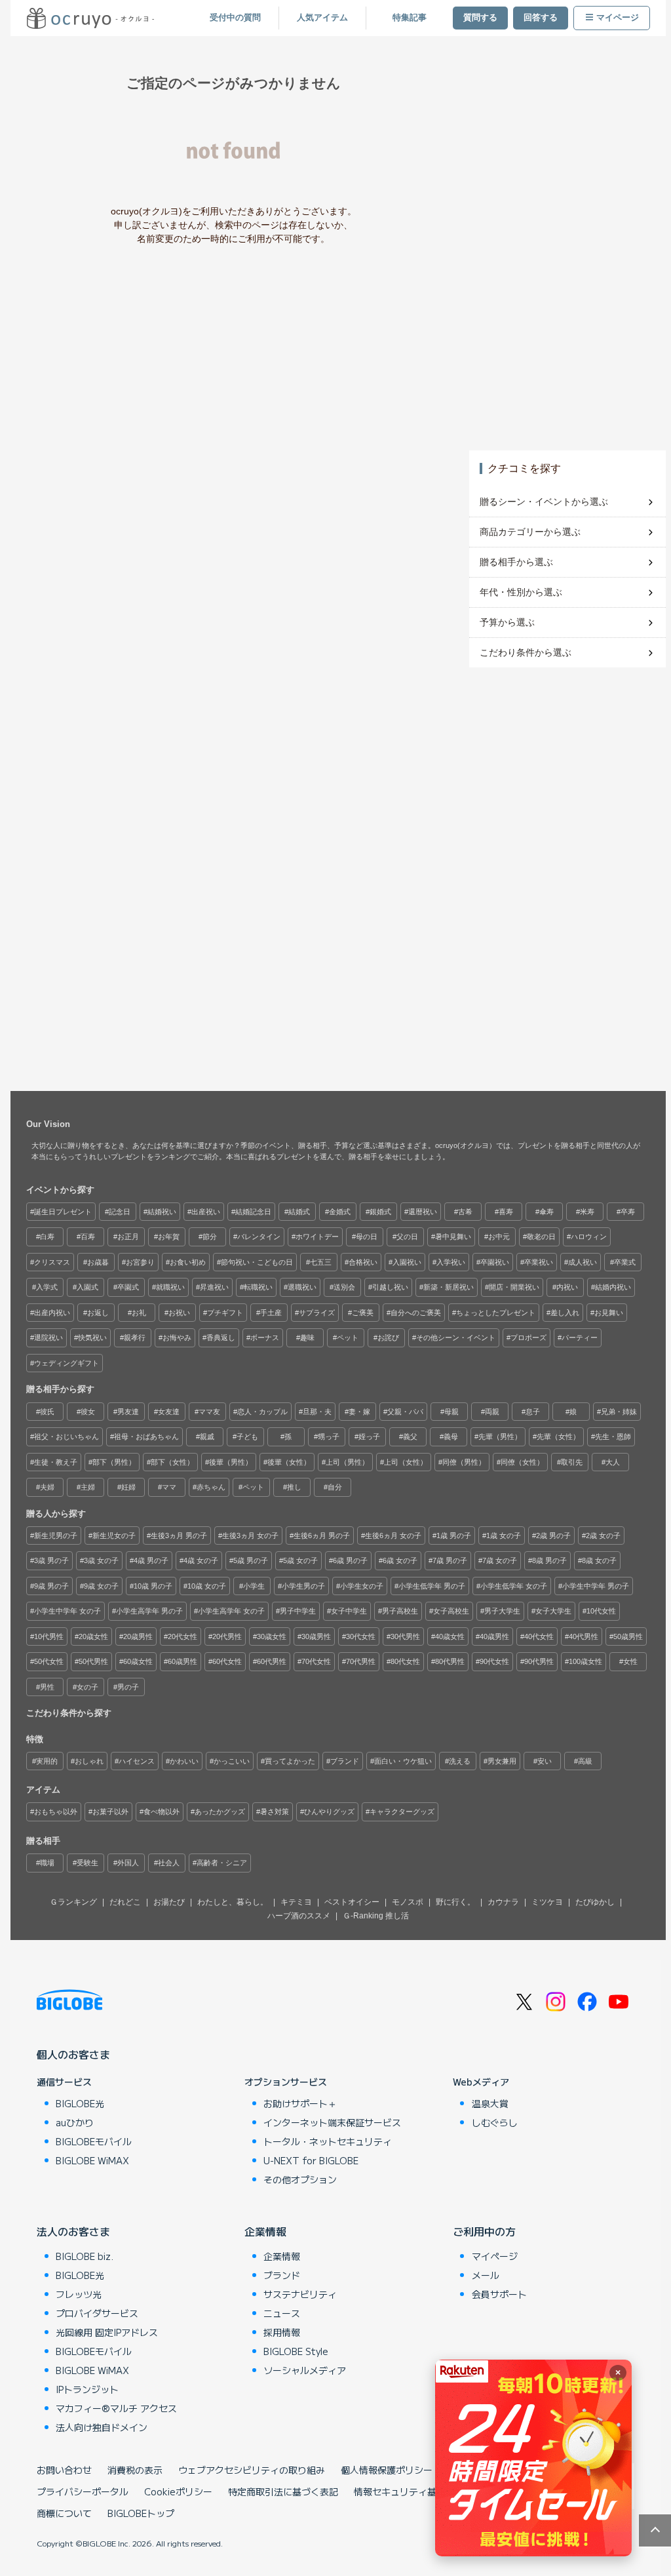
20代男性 (227, 1636)
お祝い (179, 1313)
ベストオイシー (352, 1902)
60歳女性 (138, 1661)
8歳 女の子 (599, 1560)
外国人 (128, 1863)
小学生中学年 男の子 (596, 1586)
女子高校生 (451, 1611)
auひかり (75, 2122)
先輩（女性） (558, 1437)
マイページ (618, 18)
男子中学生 (298, 1611)
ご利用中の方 (484, 2231)
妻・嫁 (359, 1412)
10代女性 (601, 1611)
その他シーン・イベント (456, 1338)
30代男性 (405, 1636)
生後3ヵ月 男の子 (179, 1536)
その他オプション (300, 2179)
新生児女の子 (114, 1536)
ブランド (345, 1761)
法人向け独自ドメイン (102, 2427)
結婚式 (299, 1212)
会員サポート (499, 2294)
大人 (613, 1462)
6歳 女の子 (400, 1560)
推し (294, 1487)
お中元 (499, 1237)
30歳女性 (272, 1636)
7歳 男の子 (450, 1560)
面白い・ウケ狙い (403, 1761)
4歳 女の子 (201, 1560)
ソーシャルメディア (305, 2370)
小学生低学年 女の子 (514, 1586)
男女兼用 (502, 1761)
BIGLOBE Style (296, 2351)
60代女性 (227, 1661)
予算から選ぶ (507, 622)
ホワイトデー (317, 1237)
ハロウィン (589, 1237)
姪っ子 (369, 1437)
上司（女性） (406, 1462)
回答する (541, 18)
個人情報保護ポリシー (387, 2470)
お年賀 (169, 1237)
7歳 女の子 (500, 1560)
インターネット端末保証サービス (332, 2122)
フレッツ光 (79, 2294)
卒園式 (128, 1287)
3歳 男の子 (51, 1560)
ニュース (282, 2313)
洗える (460, 1761)
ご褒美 (363, 1313)
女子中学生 (349, 1611)
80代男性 (450, 1661)
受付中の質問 (235, 18)
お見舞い (609, 1313)
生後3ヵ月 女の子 (250, 1536)
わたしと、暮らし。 (233, 1902)
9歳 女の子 (101, 1586)
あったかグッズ (220, 1812)
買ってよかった (290, 1761)
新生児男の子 (56, 1536)
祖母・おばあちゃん (146, 1437)
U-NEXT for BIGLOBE (311, 2160)
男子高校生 (400, 1611)
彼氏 (47, 1412)
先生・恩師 (613, 1437)
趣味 (307, 1338)
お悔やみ (177, 1338)
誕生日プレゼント (63, 1212)
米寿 (587, 1212)
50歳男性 (628, 1636)
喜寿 (506, 1212)
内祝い (567, 1287)
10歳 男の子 (153, 1586)
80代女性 (405, 1661)
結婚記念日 (253, 1212)
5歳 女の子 (300, 1560)
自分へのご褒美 (416, 1313)
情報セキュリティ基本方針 (409, 2491)
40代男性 (584, 1636)
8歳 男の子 (549, 1560)
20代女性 (182, 1636)
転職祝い (258, 1287)
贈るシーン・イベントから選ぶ (544, 502)
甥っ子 (329, 1437)
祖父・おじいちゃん (67, 1437)
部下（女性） (172, 1462)
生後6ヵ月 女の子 (393, 1536)
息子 (533, 1412)
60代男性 (272, 1661)
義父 (410, 1437)
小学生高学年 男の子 (149, 1611)
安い (545, 1761)
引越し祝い (390, 1287)
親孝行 (135, 1338)
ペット (348, 1338)
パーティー (580, 1338)
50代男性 (93, 1661)
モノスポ (408, 1902)
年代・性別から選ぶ (521, 592)
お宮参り (140, 1262)
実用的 (47, 1761)
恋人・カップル (262, 1412)
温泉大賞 (490, 2103)
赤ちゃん (211, 1487)
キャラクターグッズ (402, 1812)
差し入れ (565, 1313)
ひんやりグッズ (329, 1812)
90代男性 (539, 1661)
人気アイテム (322, 18)
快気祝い (92, 1338)
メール (486, 2275)
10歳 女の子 (207, 1586)
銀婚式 (380, 1212)
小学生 (254, 1586)
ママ (169, 1487)
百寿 (88, 1237)
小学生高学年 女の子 (231, 1611)
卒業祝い (539, 1262)
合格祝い (363, 1262)
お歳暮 (98, 1262)
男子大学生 (502, 1611)
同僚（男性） (464, 1462)
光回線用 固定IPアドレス (107, 2332)
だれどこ (125, 1902)
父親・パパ (405, 1412)
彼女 (88, 1412)
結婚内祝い (613, 1287)
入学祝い (451, 1262)
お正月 (128, 1237)
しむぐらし (495, 2122)
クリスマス (52, 1262)
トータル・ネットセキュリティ (328, 2141)
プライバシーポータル (83, 2491)
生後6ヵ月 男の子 (322, 1536)
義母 (451, 1437)
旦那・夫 (317, 1412)
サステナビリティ (300, 2294)
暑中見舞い (453, 1237)
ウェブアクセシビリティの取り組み (252, 2470)
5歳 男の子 (251, 1560)
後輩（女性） (289, 1462)
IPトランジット (87, 2389)
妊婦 (128, 1487)
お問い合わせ (64, 2470)
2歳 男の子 (553, 1536)
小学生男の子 (303, 1586)
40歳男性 (494, 1636)
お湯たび (169, 1902)
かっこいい (232, 1761)
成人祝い (583, 1262)
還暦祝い (423, 1212)
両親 (492, 1412)
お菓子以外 (110, 1812)
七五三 (321, 1262)
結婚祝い (162, 1212)
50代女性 (49, 1661)
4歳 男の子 (151, 1560)
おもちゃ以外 (56, 1812)
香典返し (221, 1338)
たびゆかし (595, 1902)
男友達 (128, 1412)
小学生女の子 (362, 1586)
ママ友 (209, 1412)
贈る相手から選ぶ (516, 562)
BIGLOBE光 (80, 2103)
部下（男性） (114, 1462)
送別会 (344, 1287)
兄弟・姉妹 (619, 1412)
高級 (585, 1761)
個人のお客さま (73, 2054)
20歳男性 (138, 1636)
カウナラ (503, 1902)
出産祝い (206, 1212)
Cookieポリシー (178, 2491)
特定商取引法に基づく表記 (283, 2491)
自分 (335, 1487)
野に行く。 (455, 1902)
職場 (47, 1863)
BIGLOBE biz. (85, 2256)
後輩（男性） (231, 1462)
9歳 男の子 (51, 1586)
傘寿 (546, 1212)
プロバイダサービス (97, 2313)
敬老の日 (541, 1237)
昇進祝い (214, 1287)
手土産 (271, 1313)
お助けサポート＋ (300, 2103)
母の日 (367, 1237)
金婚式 (340, 1212)
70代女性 (316, 1661)
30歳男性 (316, 1636)
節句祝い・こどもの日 (257, 1262)
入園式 (87, 1287)
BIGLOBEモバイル (94, 2141)
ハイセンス (137, 1761)
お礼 (139, 1313)
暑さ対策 (275, 1812)
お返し (98, 1313)
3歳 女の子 (101, 1560)
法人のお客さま (73, 2231)
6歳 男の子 (350, 1560)
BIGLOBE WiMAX (92, 2160)
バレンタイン (259, 1237)
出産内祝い (52, 1313)
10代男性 (49, 1636)
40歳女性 (450, 1636)
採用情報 (282, 2332)
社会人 (169, 1863)
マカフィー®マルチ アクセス (116, 2408)
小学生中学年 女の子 (67, 1611)
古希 (465, 1212)
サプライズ (317, 1313)
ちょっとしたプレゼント (496, 1313)
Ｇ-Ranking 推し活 (376, 1916)
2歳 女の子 (603, 1536)
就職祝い (170, 1287)
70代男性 (361, 1661)
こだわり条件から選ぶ (526, 652)
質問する (480, 18)
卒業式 (625, 1262)
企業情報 (265, 2231)
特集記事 (410, 18)
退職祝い (302, 1287)
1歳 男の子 (454, 1536)
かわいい (184, 1761)
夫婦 (47, 1487)
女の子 (87, 1687)
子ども (247, 1437)
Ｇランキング (73, 1902)
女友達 (169, 1412)
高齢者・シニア (222, 1863)
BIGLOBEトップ (141, 2513)
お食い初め (188, 1262)
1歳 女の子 (504, 1536)
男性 (47, 1687)
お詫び (388, 1338)
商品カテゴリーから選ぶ (530, 532)
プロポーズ (528, 1338)
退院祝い (48, 1338)
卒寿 (628, 1212)
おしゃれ (89, 1761)
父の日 (407, 1237)
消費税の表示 (135, 2470)
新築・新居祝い (449, 1287)
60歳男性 (182, 1661)
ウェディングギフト (67, 1363)
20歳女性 (93, 1636)
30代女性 (361, 1636)
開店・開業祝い (514, 1287)
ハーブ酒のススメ (299, 1916)
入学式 (47, 1287)
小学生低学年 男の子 (432, 1586)
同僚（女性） (522, 1462)
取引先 (572, 1462)
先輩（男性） (500, 1437)
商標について (64, 2513)
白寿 (47, 1237)
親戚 (207, 1437)
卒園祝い (495, 1262)
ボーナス (265, 1338)
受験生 (87, 1863)
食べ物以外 (162, 1812)
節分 (210, 1237)
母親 (451, 1412)
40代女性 (539, 1636)
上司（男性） (347, 1462)
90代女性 (494, 1661)
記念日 (120, 1212)
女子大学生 (553, 1611)
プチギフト (225, 1313)
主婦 (88, 1487)
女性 (630, 1661)
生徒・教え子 (56, 1462)
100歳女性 (585, 1661)
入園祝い (407, 1262)
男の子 (128, 1687)
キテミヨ (296, 1902)
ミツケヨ (547, 1902)
